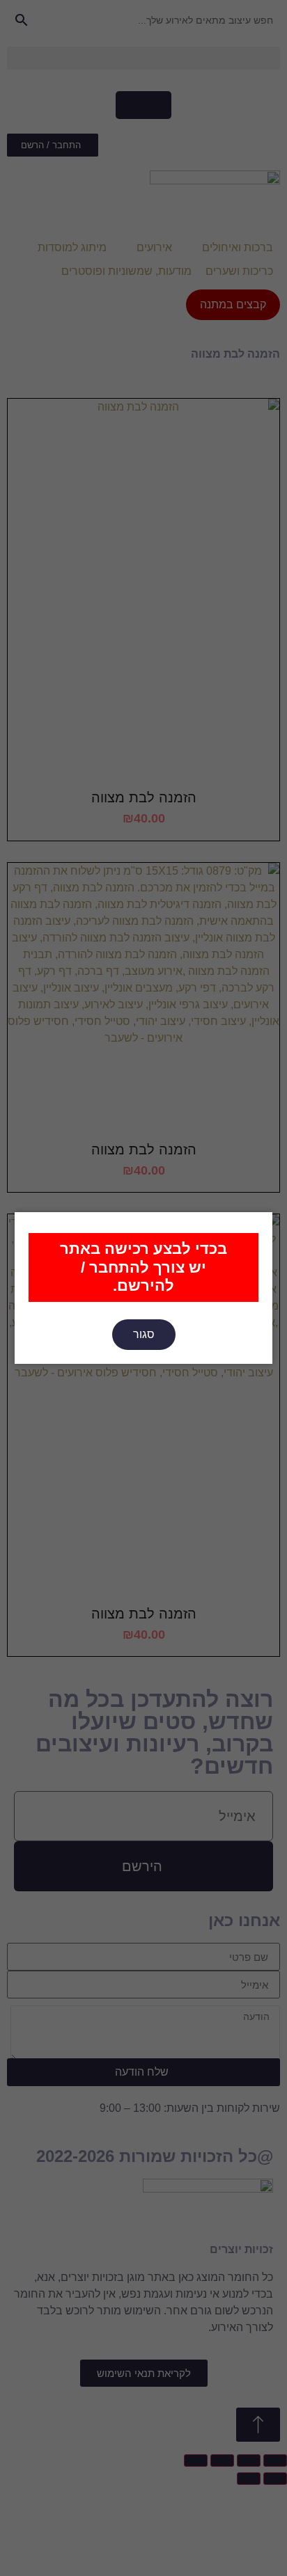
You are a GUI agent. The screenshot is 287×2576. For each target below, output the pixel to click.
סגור (144, 1334)
